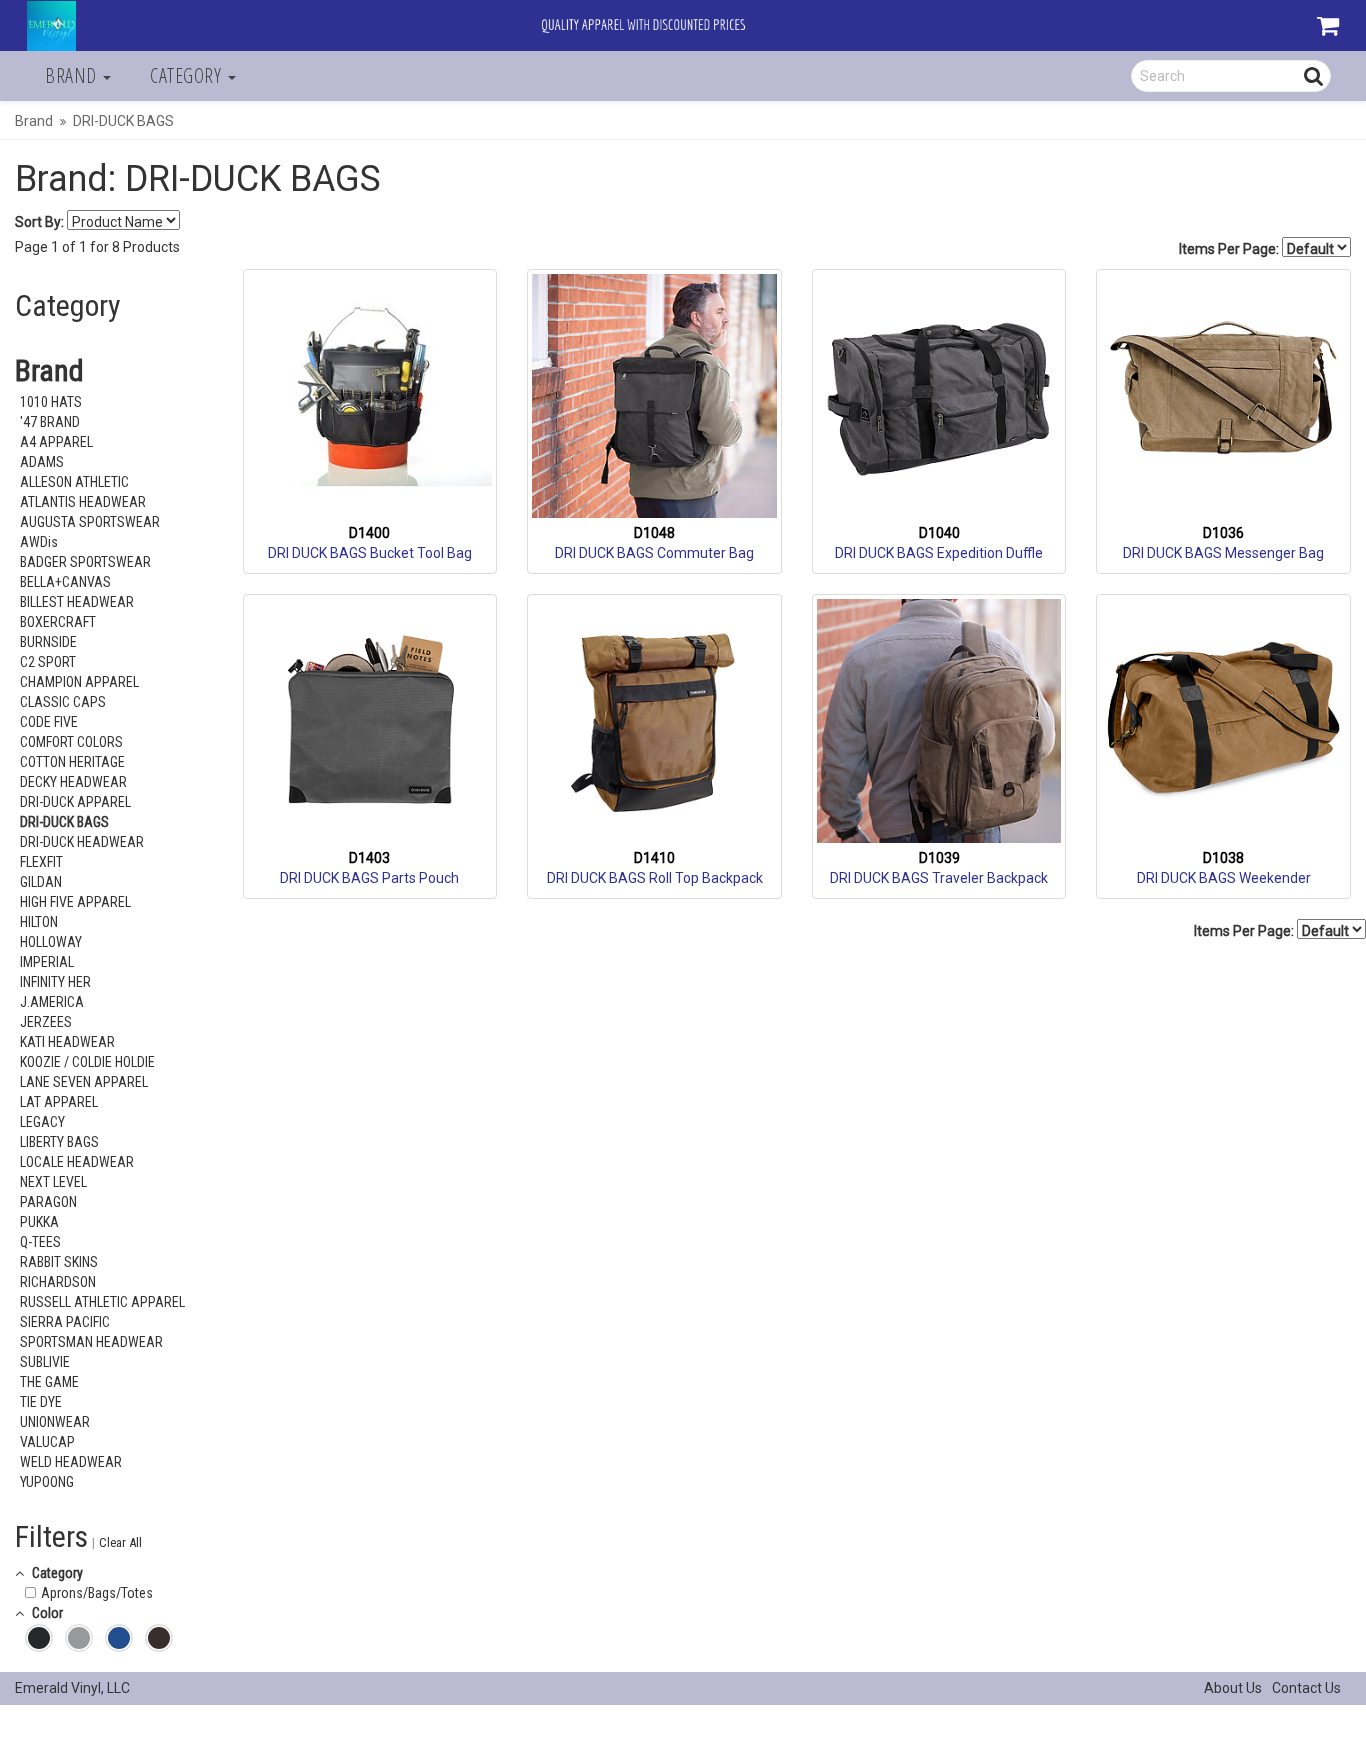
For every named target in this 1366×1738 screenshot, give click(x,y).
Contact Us (1306, 1688)
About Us (1233, 1688)
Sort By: (39, 222)
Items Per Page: (1230, 249)
